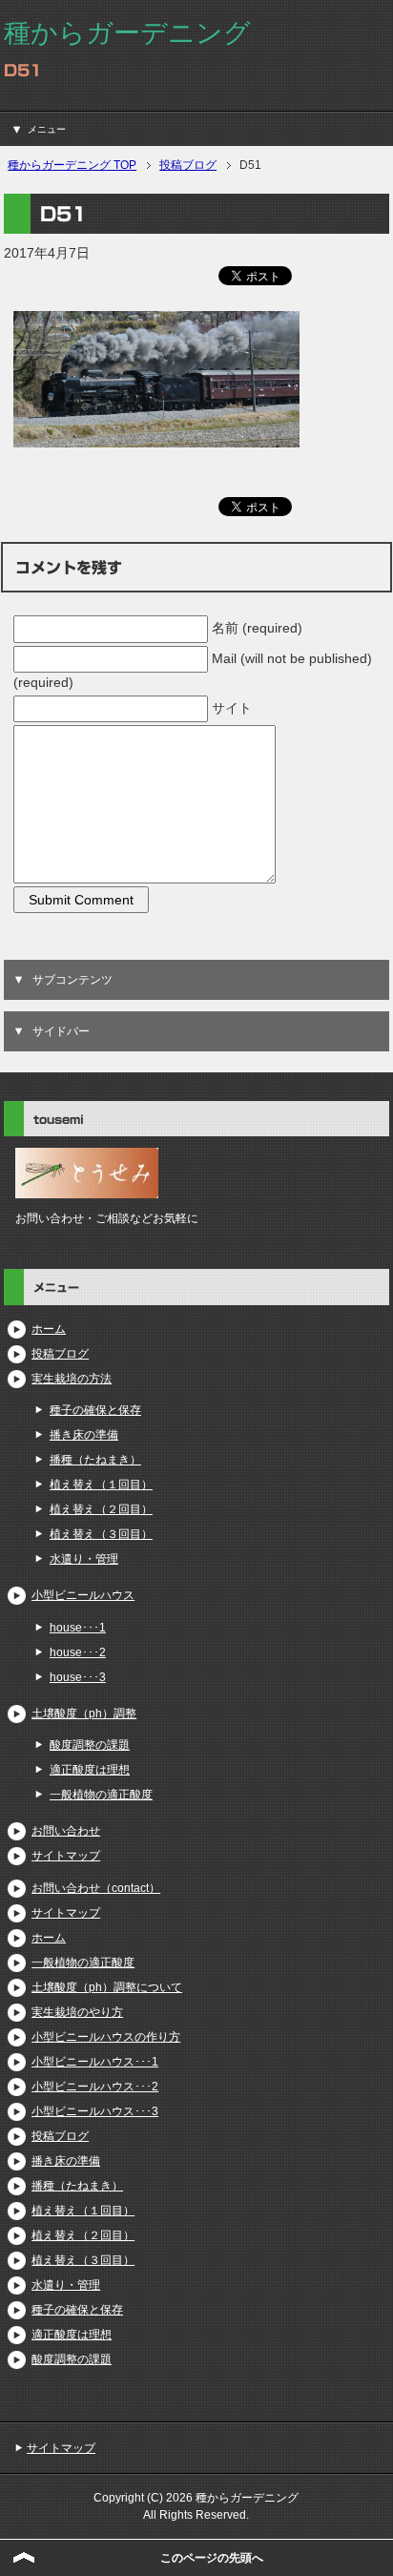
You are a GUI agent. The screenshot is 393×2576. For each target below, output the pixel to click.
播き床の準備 (84, 1435)
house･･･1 (78, 1628)
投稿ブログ (60, 1354)
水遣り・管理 (84, 1559)
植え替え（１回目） (101, 1485)
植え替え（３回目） (101, 1534)
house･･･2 (78, 1652)
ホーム (49, 1329)
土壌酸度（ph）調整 (84, 1714)
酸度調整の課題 (90, 1745)
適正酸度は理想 (90, 1770)
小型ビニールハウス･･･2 (95, 2087)
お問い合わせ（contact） (96, 1888)
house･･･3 (78, 1677)
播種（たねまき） (95, 1460)
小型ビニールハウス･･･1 (95, 2062)
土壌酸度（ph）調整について (107, 1987)
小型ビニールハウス (83, 1595)
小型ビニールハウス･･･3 (95, 2111)
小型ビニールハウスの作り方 (106, 2037)
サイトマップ (66, 1856)
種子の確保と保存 (95, 1410)
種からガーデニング (127, 33)
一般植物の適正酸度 (101, 1795)
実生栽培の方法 (72, 1379)
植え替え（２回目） (101, 1509)
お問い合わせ (66, 1831)
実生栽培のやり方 (77, 2012)
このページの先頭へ (212, 2558)
